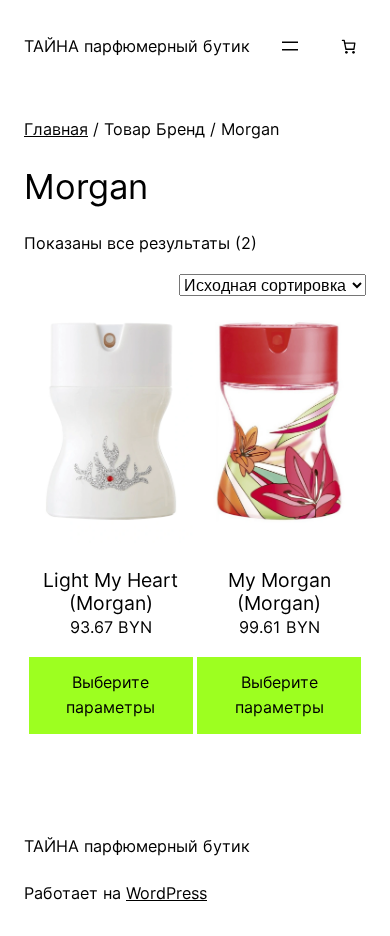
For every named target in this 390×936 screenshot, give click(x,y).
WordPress (166, 893)
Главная (56, 129)
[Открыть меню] (290, 46)
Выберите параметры (110, 695)
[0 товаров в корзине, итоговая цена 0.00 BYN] (348, 46)
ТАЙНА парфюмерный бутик (137, 46)
